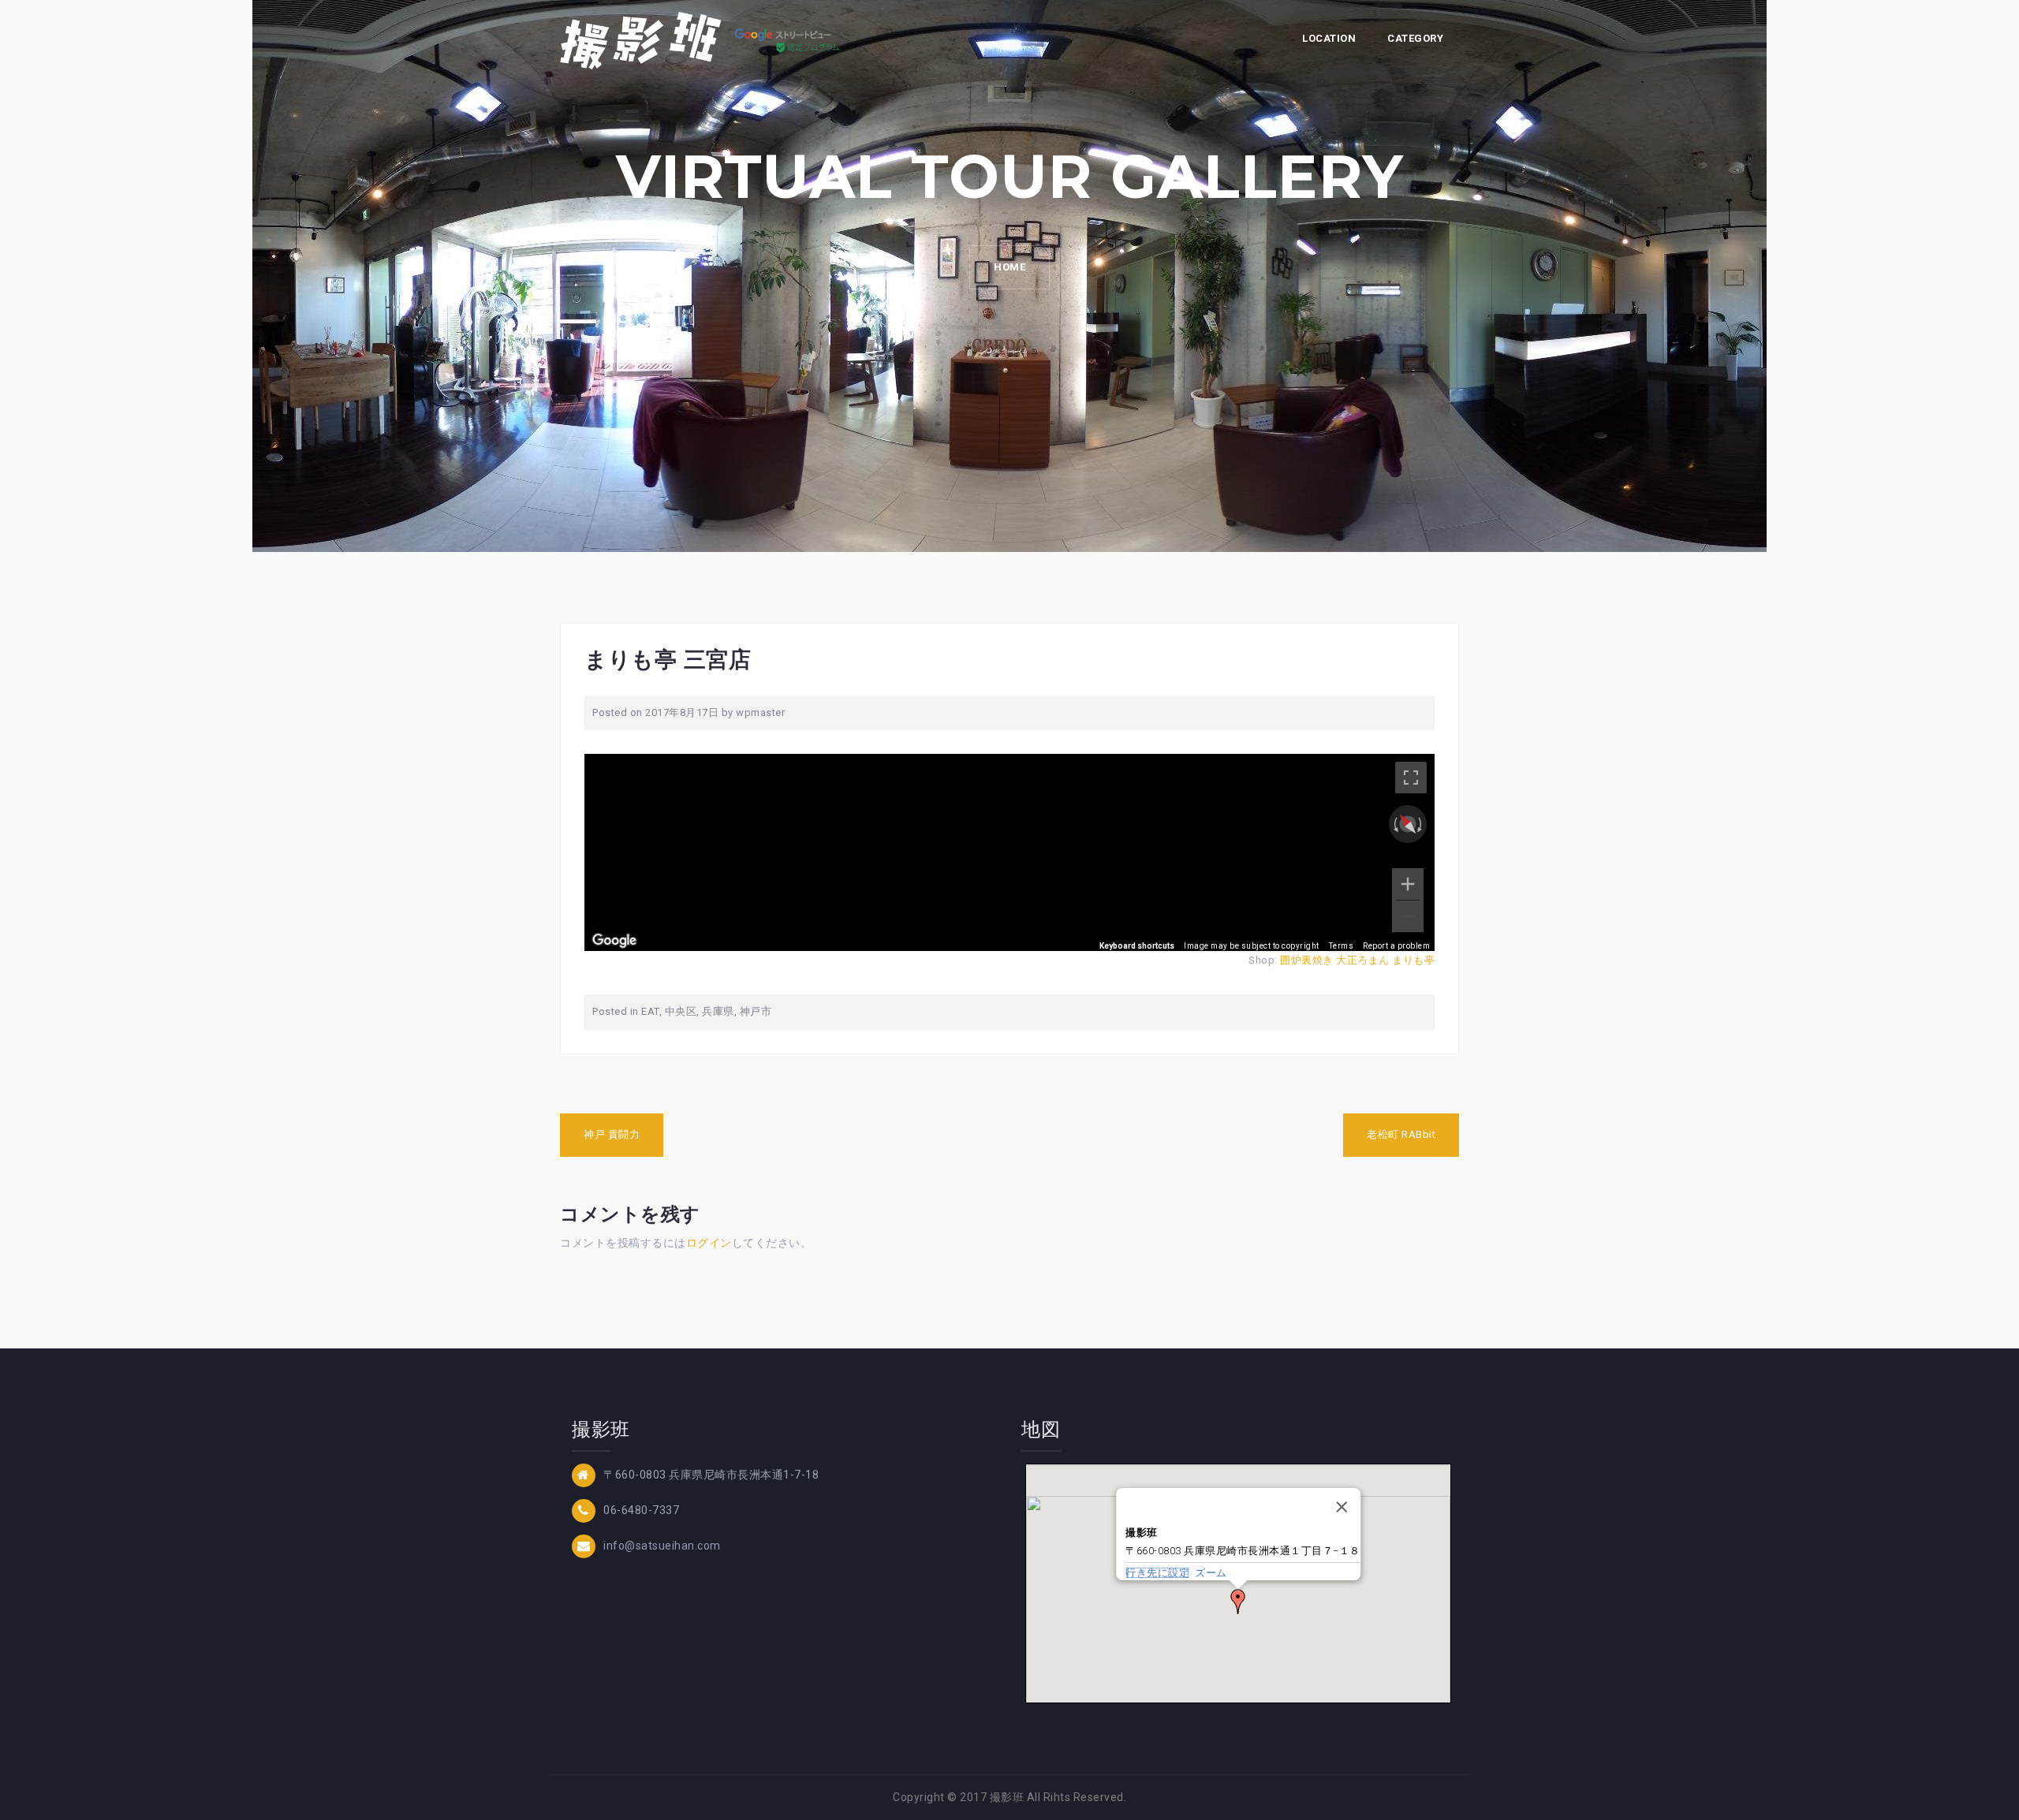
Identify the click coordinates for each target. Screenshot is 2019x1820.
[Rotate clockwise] (1421, 824)
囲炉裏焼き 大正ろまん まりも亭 (1357, 960)
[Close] (1342, 1507)
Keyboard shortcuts (1137, 946)
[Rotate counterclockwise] (1394, 824)
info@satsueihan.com (662, 1546)
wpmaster (760, 712)
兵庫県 (718, 1011)
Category (1415, 38)
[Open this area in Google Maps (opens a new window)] (614, 941)
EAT (650, 1011)
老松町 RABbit (1401, 1134)
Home (1009, 267)
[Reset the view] (1408, 825)
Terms (1342, 946)
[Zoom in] (1408, 884)
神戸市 (756, 1011)
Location (1329, 38)
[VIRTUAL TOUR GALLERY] (704, 39)
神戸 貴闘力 (612, 1134)
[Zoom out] (1408, 916)
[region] (1009, 852)
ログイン (709, 1243)
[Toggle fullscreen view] (1411, 778)
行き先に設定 (1157, 1573)
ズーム (1211, 1573)
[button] (1238, 1602)
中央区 (681, 1011)
